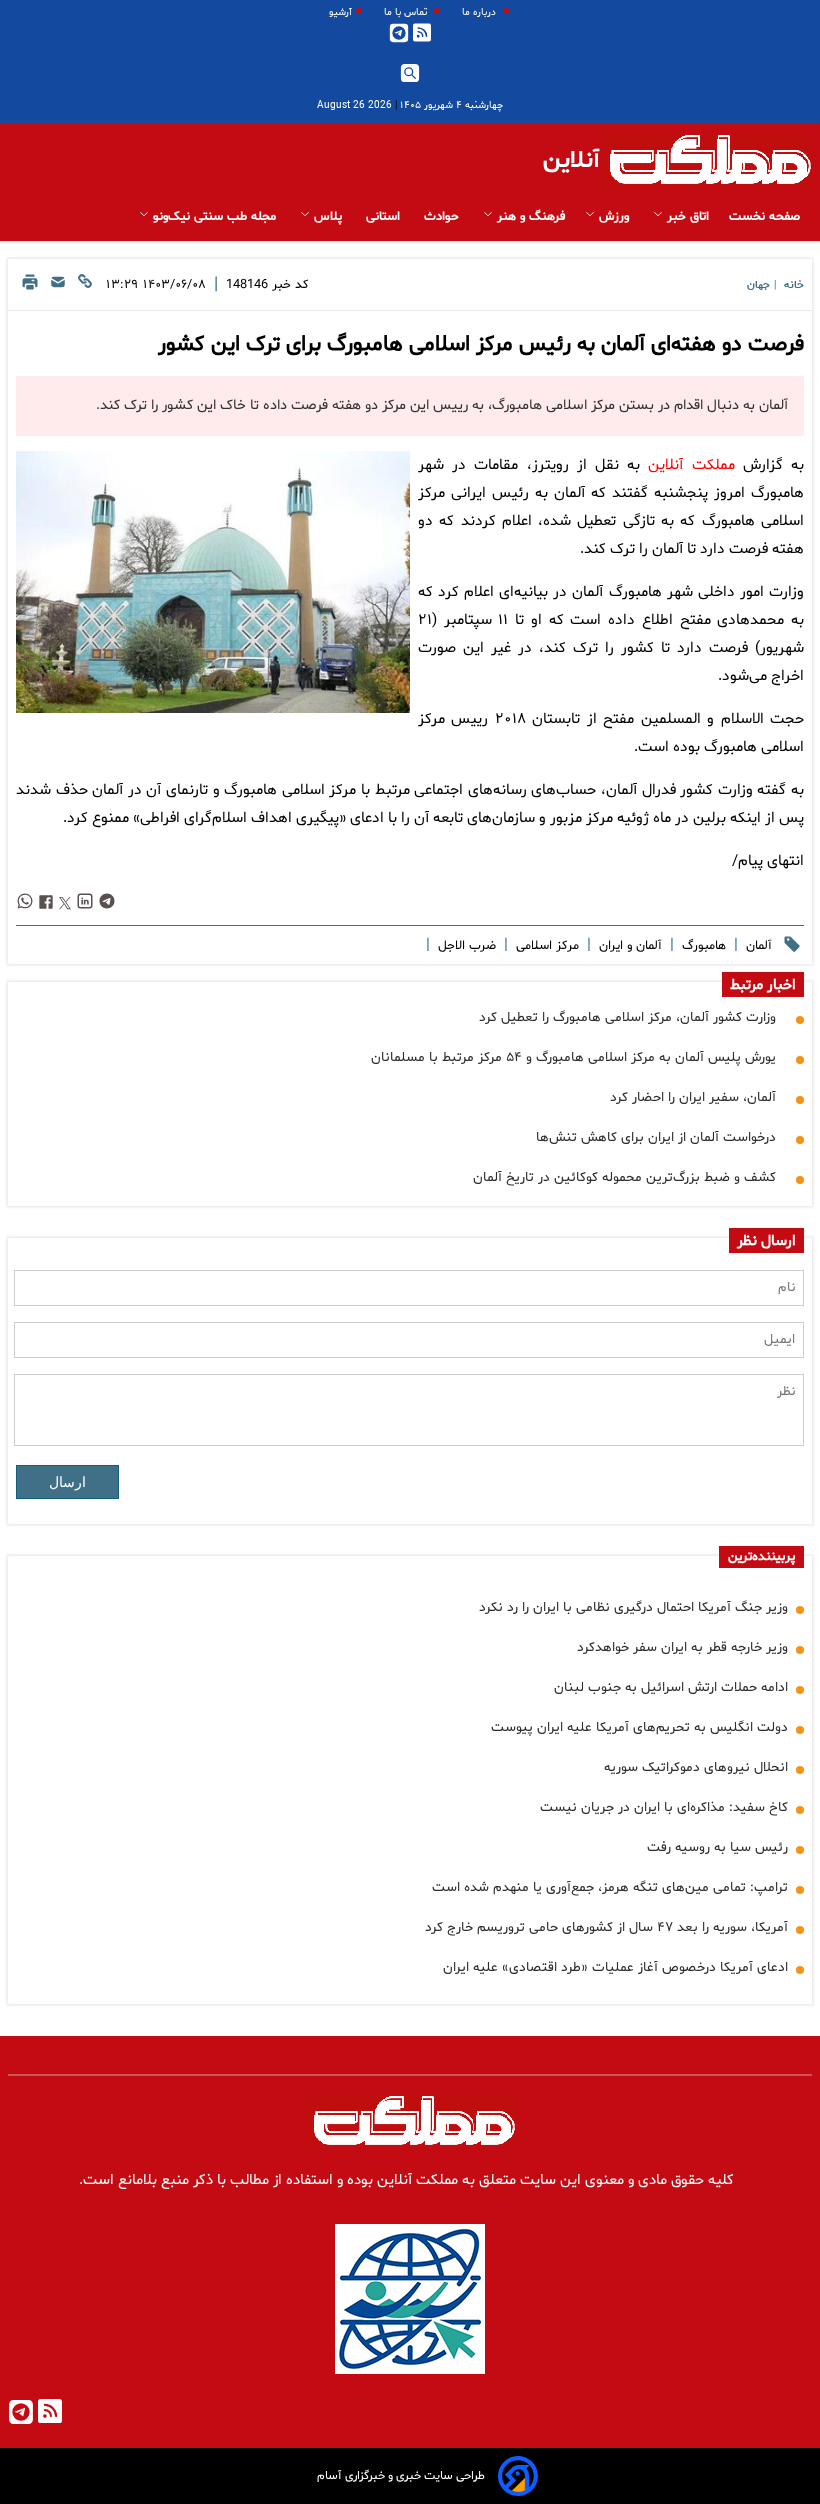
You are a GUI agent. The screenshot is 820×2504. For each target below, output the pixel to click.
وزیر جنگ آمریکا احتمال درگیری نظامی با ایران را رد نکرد (633, 1607)
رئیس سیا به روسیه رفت (717, 1847)
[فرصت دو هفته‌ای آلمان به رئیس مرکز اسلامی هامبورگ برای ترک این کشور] (213, 582)
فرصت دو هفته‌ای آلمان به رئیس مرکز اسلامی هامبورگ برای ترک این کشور (481, 345)
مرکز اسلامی (545, 946)
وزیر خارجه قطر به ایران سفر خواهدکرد (682, 1647)
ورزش (614, 217)
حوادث (443, 217)
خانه (794, 285)
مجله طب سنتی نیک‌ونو (214, 217)
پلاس (328, 217)
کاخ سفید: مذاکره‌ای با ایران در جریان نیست (664, 1807)
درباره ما (480, 12)
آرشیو (340, 12)
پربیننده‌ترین (761, 1557)
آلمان (757, 946)
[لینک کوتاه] (85, 287)
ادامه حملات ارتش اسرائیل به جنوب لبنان (671, 1687)
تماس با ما (407, 12)
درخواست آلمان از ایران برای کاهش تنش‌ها (656, 1137)
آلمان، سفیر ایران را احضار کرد (693, 1097)
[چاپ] (30, 287)
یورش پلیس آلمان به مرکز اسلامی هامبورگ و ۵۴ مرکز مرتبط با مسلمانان (573, 1057)
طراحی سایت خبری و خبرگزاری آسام (401, 2476)
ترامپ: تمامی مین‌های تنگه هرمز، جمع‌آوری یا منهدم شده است (610, 1887)
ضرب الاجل (465, 946)
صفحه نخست (764, 217)
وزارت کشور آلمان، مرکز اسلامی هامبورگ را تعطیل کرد (627, 1017)
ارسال (67, 1482)
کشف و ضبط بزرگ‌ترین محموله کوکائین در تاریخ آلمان (624, 1177)
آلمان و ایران (628, 946)
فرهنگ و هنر (529, 217)
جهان (758, 285)
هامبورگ (702, 946)
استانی (385, 217)
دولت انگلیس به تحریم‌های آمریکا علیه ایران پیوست (639, 1727)
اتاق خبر (686, 217)
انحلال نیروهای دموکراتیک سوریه (696, 1767)
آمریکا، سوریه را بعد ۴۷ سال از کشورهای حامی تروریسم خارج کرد (606, 1927)
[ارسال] (58, 287)
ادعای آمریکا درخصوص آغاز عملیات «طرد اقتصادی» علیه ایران (615, 1967)
